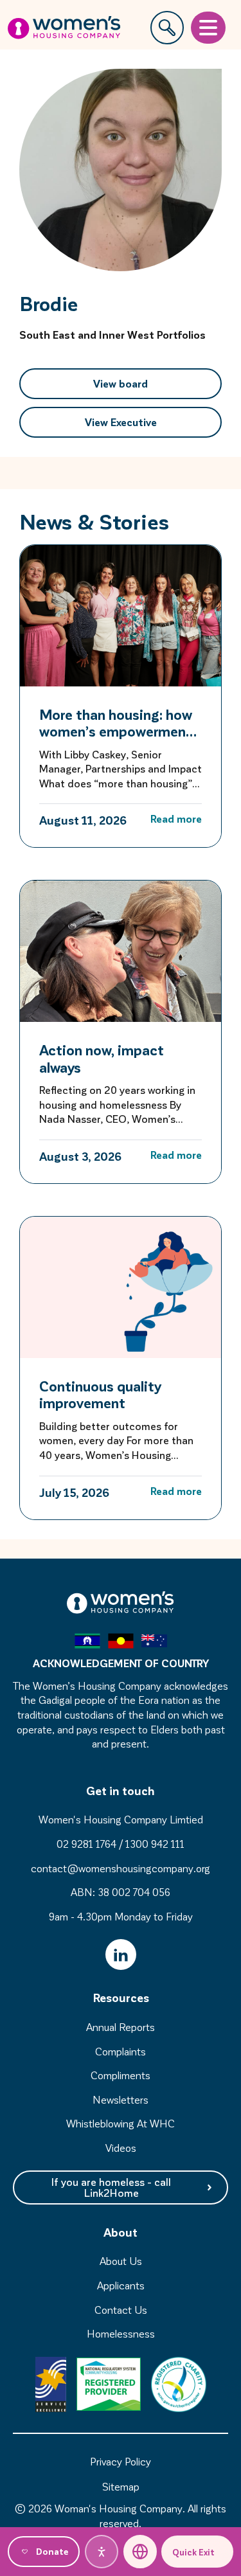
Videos (121, 2148)
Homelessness (121, 2333)
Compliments (121, 2075)
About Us (121, 2261)
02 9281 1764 (86, 1844)
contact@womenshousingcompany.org (121, 1868)
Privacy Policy (121, 2461)
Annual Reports (121, 2027)
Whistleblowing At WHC (121, 2123)
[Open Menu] (208, 28)
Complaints (121, 2051)
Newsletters (121, 2099)
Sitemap (121, 2486)
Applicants (121, 2285)
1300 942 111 (155, 1844)
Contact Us (121, 2310)
